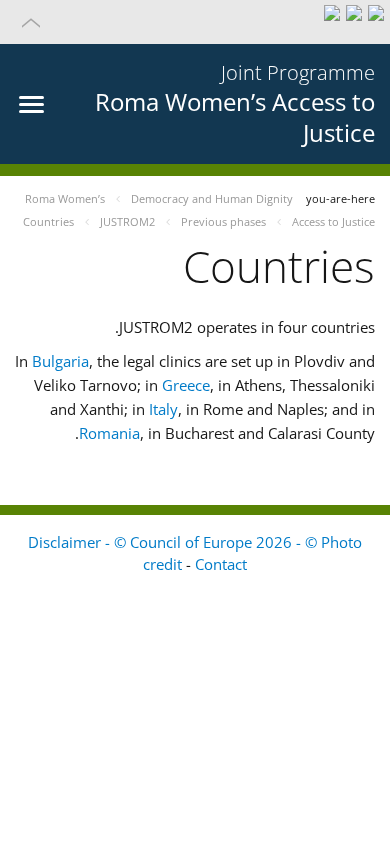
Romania (109, 433)
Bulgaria (60, 361)
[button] (195, 22)
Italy (163, 409)
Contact (221, 564)
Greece (186, 385)
